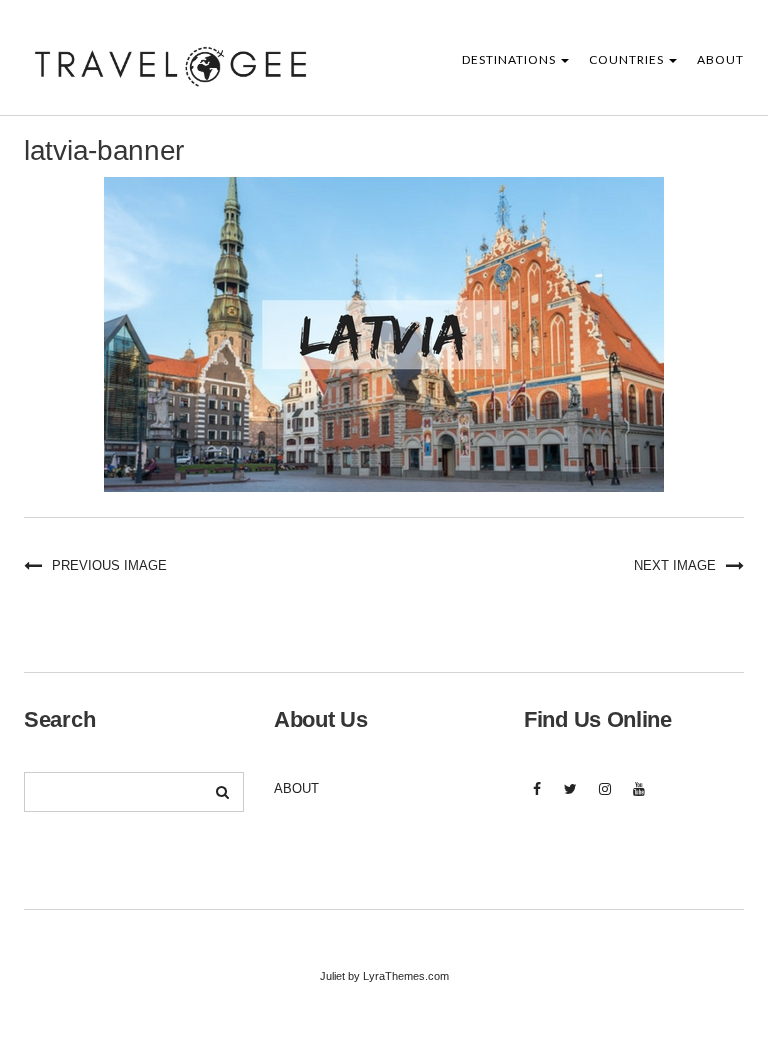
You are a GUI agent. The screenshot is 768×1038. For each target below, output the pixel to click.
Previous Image (109, 565)
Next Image (675, 565)
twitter (570, 799)
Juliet (332, 976)
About (720, 59)
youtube (638, 799)
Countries (628, 59)
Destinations (510, 59)
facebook (536, 799)
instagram (604, 799)
